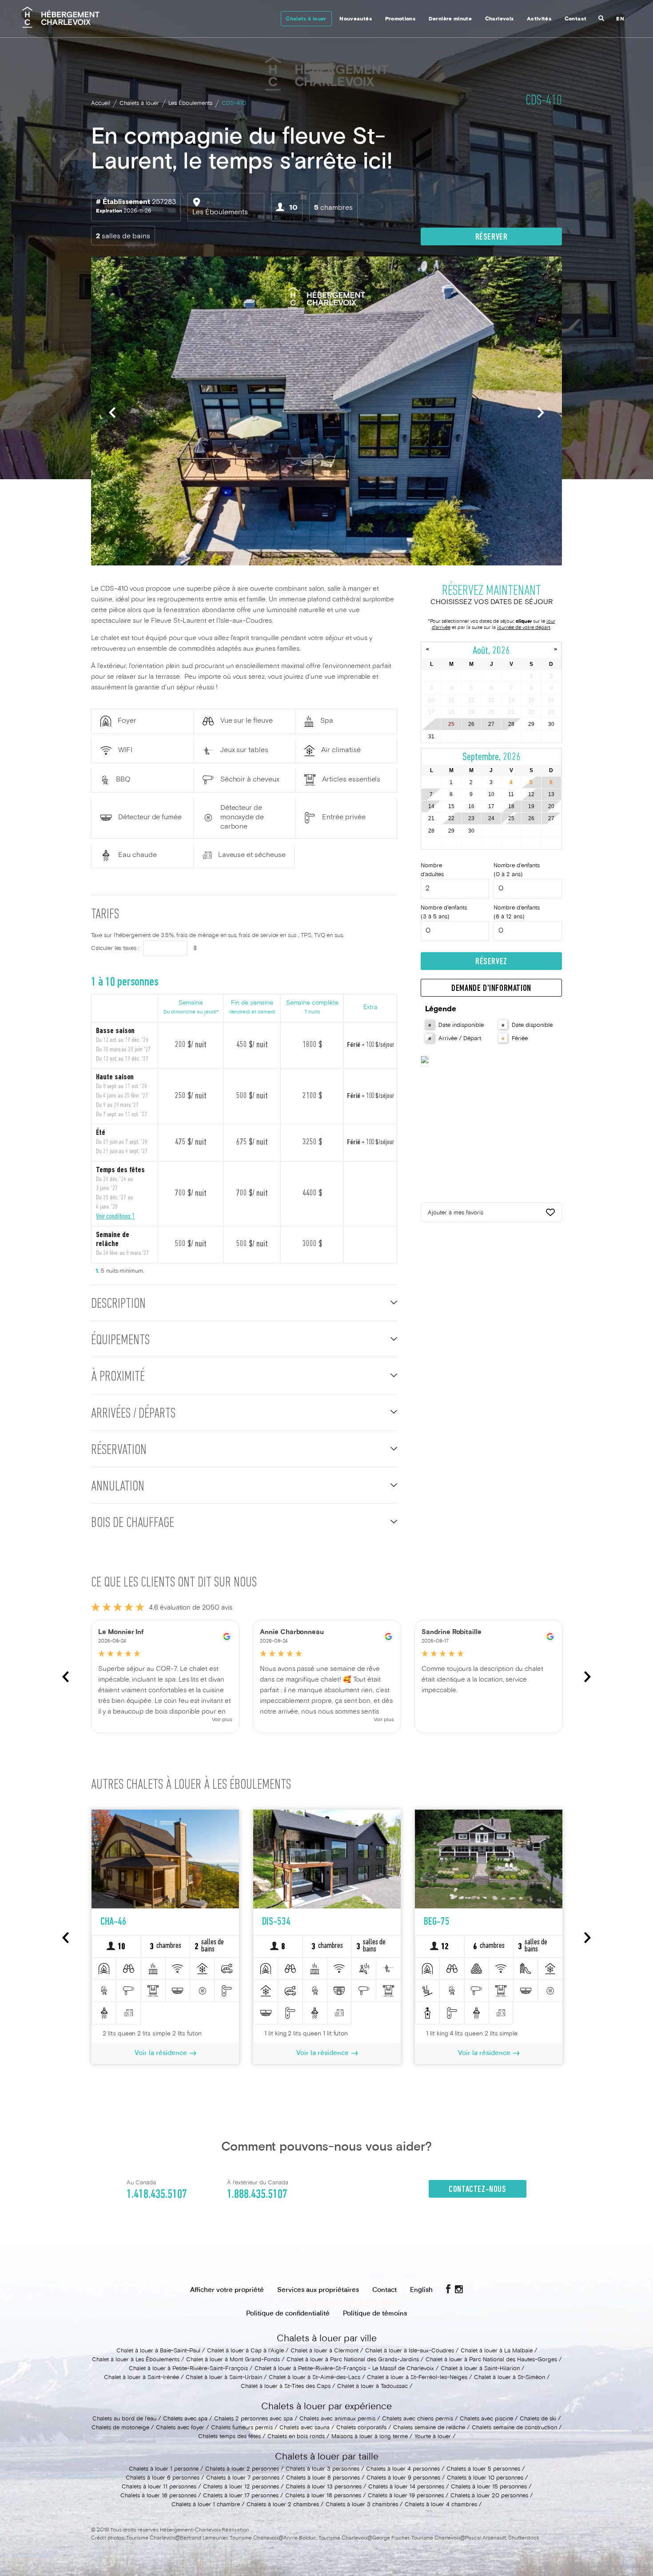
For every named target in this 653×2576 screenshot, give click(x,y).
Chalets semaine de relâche (429, 2428)
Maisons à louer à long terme (370, 2437)
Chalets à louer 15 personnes (489, 2487)
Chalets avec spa (185, 2419)
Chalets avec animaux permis (337, 2419)
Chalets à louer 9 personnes (403, 2478)
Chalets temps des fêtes (229, 2437)
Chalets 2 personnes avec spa (253, 2419)
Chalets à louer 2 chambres (283, 2505)
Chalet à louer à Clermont (325, 2351)
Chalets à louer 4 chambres (441, 2505)
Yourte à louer (433, 2437)
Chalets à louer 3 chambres (362, 2505)
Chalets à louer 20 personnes (489, 2496)
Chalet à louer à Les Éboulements (136, 2360)
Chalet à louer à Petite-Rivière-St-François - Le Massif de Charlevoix (344, 2369)
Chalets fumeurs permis (242, 2428)
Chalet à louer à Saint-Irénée (141, 2378)
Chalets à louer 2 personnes (242, 2469)
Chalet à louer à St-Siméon (510, 2378)
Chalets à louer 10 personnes (485, 2478)
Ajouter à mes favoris (456, 1213)
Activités (539, 19)
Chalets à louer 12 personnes (241, 2487)
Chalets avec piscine (486, 2419)
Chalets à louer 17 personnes (241, 2496)
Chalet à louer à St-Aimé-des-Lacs (315, 2378)
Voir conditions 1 (115, 1216)
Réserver (492, 237)
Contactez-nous (477, 2190)
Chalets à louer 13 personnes (324, 2487)
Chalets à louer (306, 19)
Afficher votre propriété (227, 2290)
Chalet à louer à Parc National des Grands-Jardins (353, 2360)
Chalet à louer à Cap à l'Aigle (245, 2351)
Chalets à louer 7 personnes (243, 2478)
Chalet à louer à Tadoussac (372, 2387)
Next (541, 412)
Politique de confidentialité (288, 2314)
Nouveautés (356, 19)
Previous (112, 412)
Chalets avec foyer (180, 2428)
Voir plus (222, 1720)
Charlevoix (500, 19)
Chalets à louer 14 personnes (406, 2487)
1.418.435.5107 (157, 2195)
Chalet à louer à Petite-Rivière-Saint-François (188, 2369)
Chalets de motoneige (120, 2428)
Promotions (400, 19)
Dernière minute (450, 19)
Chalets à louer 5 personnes (483, 2469)
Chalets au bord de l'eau (124, 2419)
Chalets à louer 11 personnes (159, 2487)
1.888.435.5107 (257, 2195)
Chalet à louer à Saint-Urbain (224, 2378)
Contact (576, 19)
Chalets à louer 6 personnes (163, 2478)
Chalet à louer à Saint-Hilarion (480, 2369)
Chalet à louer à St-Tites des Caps (286, 2387)
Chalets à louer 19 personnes (406, 2496)
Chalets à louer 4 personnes (403, 2469)
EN (620, 19)
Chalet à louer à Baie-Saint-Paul (158, 2351)
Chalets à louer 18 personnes (323, 2496)
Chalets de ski (538, 2419)
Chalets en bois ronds (296, 2437)
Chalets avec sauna (305, 2428)
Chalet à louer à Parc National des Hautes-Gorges (491, 2360)
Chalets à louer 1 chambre (206, 2505)
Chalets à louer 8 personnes (323, 2478)
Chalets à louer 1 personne (164, 2469)
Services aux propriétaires (318, 2290)
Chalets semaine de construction (514, 2428)
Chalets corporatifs (361, 2428)
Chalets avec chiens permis (418, 2419)
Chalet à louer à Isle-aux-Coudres (410, 2351)
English (421, 2290)
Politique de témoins (375, 2314)
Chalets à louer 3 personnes (323, 2469)
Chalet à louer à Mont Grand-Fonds (233, 2360)
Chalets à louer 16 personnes (158, 2496)
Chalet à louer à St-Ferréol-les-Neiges (417, 2378)
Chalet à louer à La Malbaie (497, 2351)
